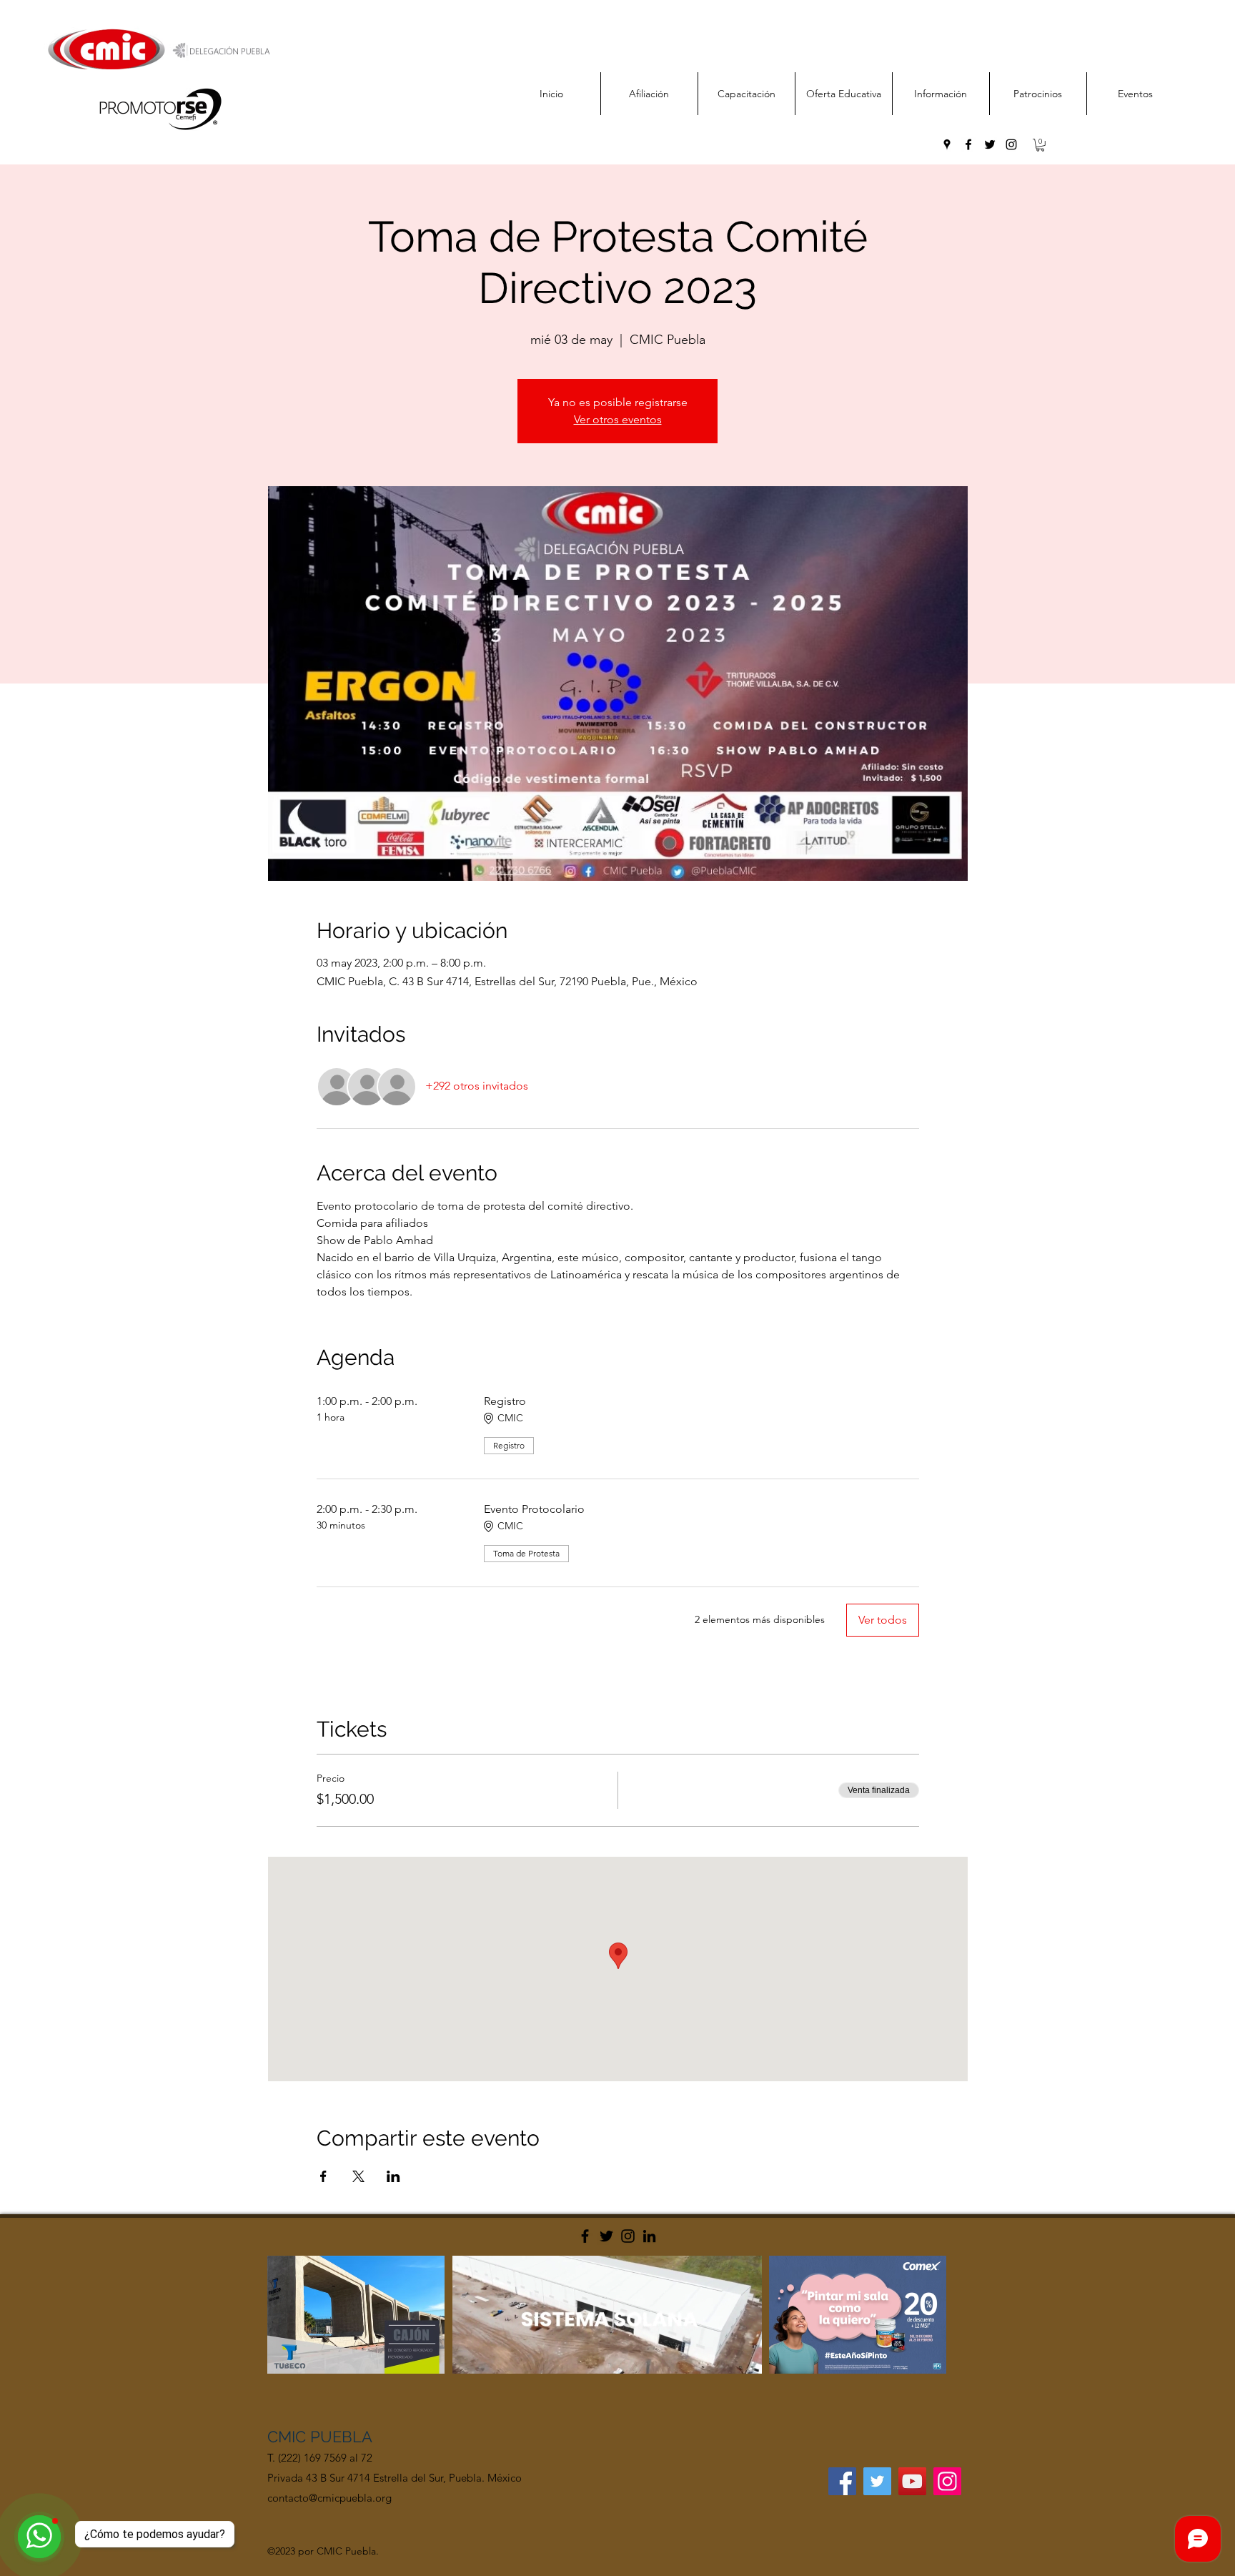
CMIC (289, 2437)
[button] (1040, 145)
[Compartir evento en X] (358, 2176)
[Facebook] (585, 2236)
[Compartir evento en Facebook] (323, 2176)
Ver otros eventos (618, 419)
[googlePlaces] (947, 144)
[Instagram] (628, 2236)
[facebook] (968, 144)
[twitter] (990, 144)
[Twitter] (606, 2236)
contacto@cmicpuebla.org (329, 2498)
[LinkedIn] (649, 2236)
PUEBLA (341, 2437)
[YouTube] (912, 2481)
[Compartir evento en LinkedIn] (393, 2176)
